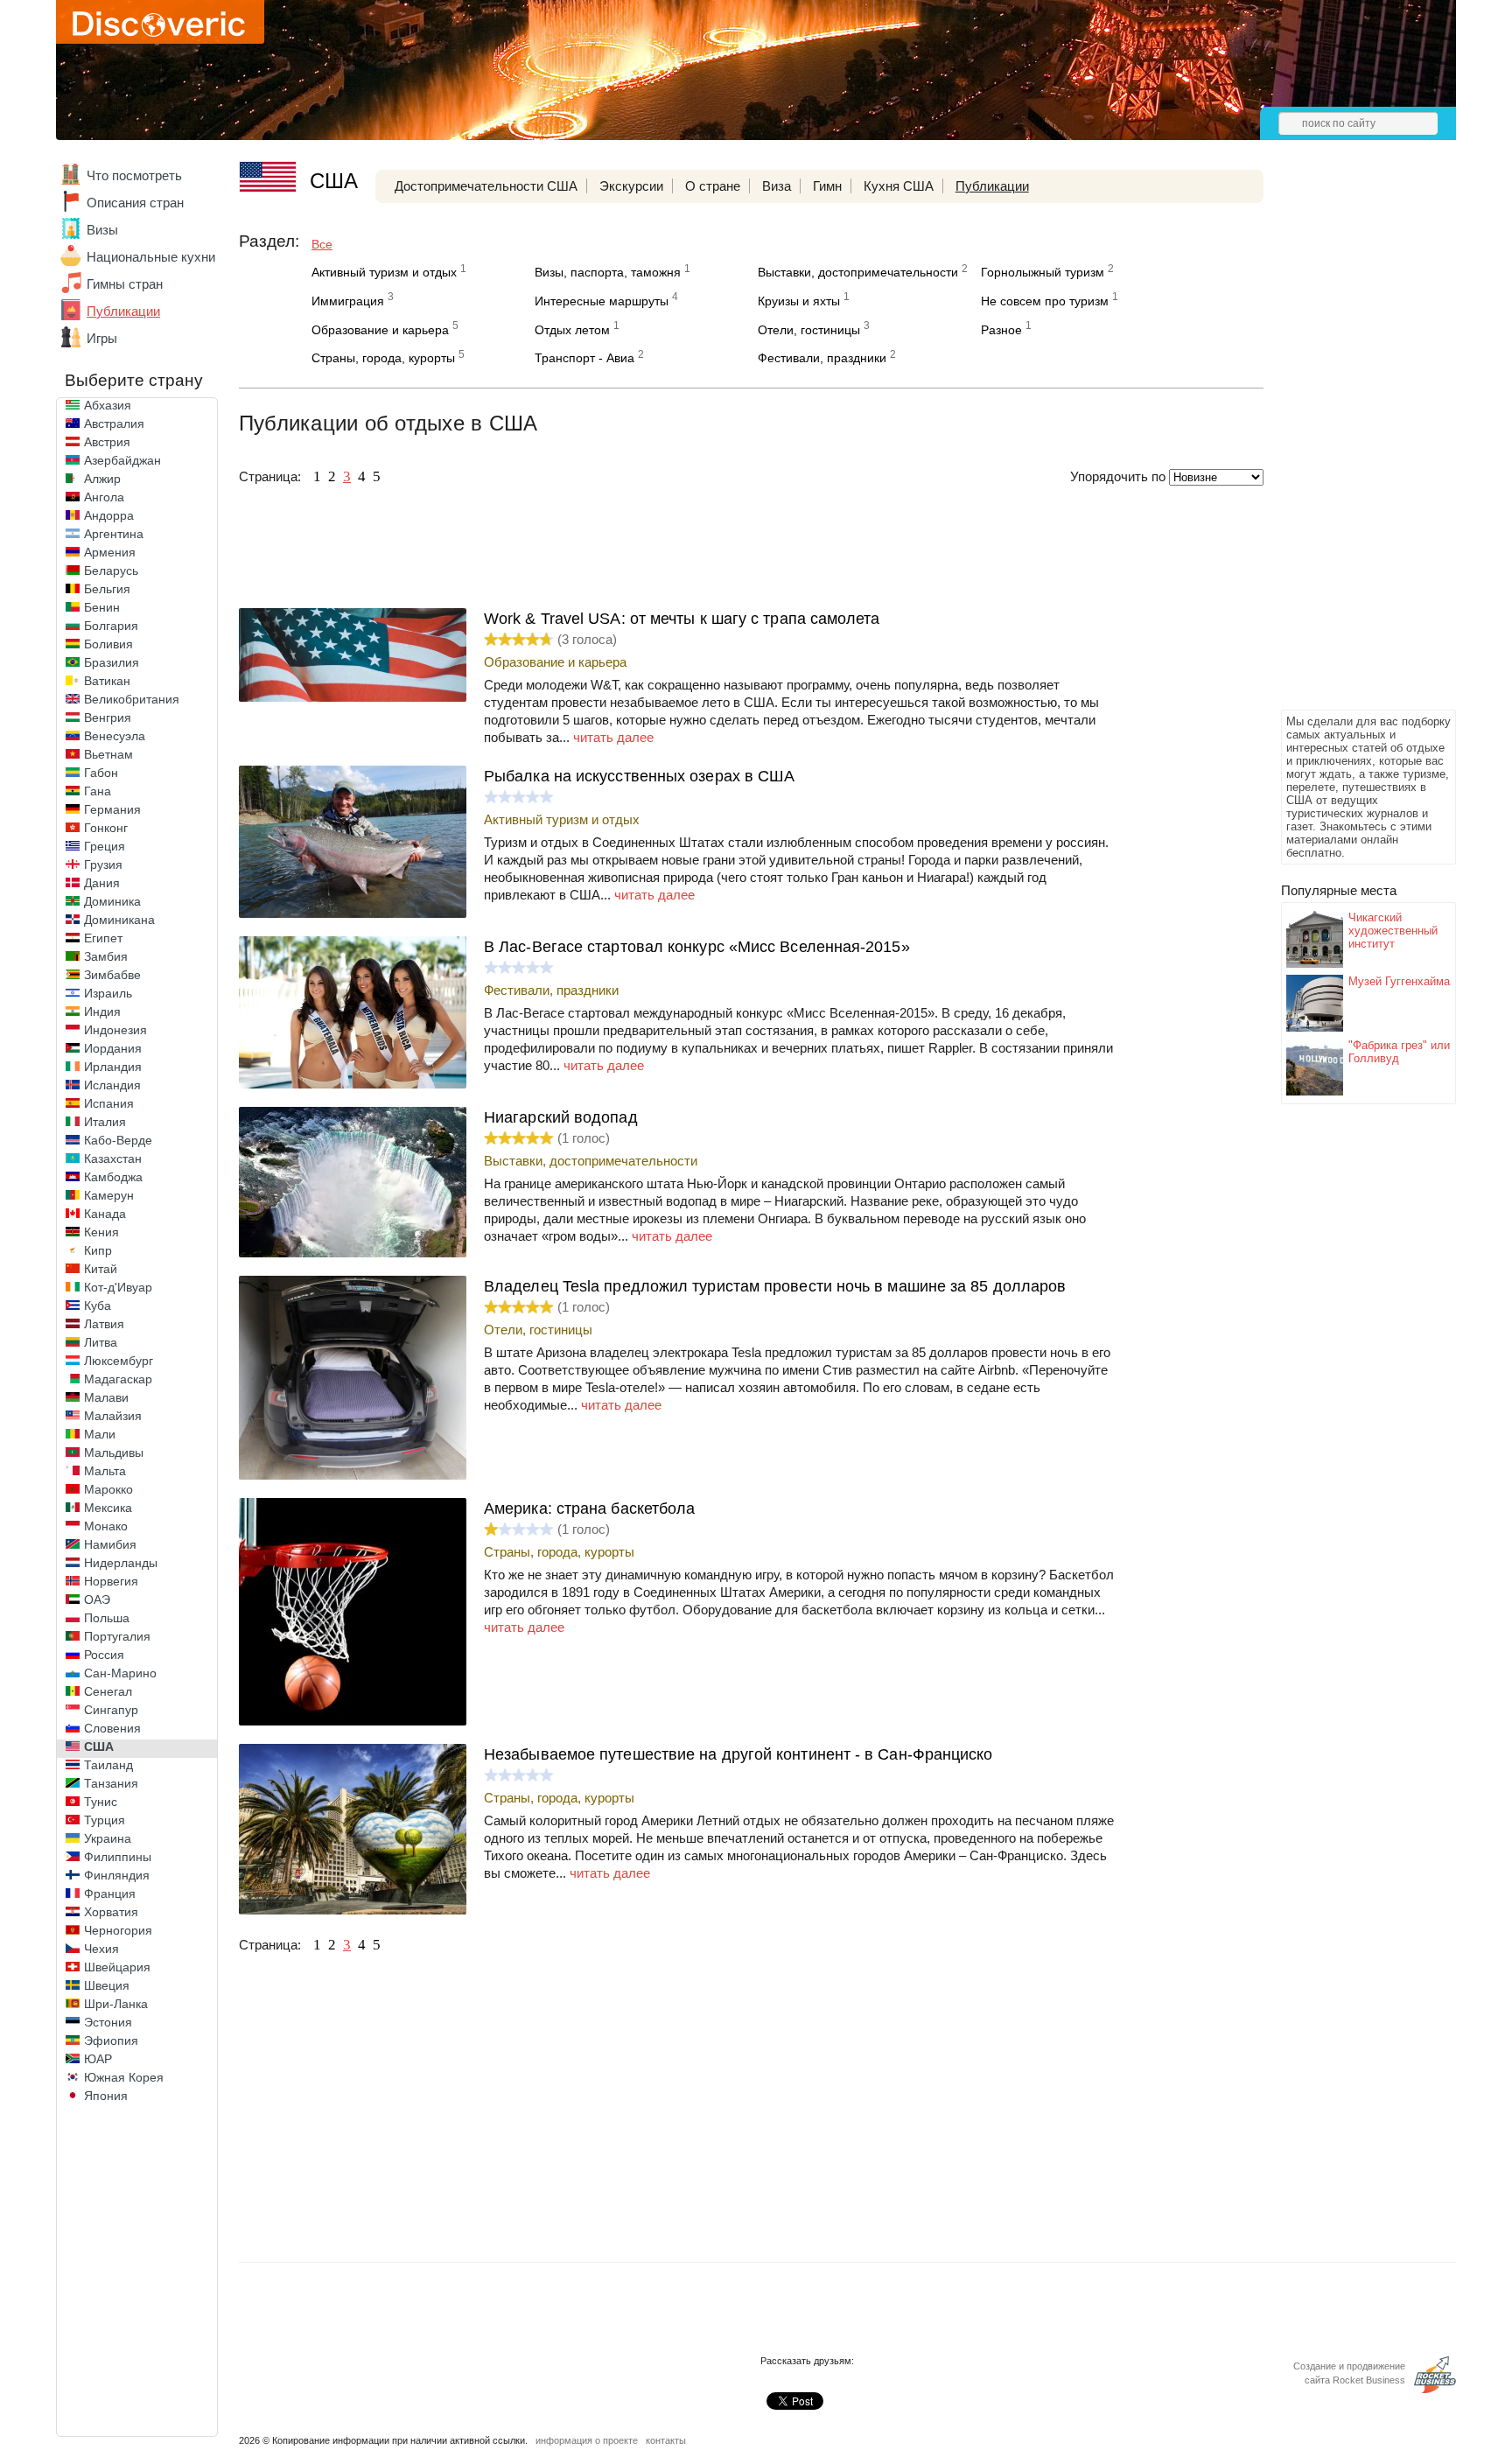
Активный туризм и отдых (384, 272)
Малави (106, 1397)
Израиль (108, 993)
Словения (112, 1728)
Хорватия (111, 1912)
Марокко (108, 1489)
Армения (110, 552)
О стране (713, 186)
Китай (101, 1269)
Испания (109, 1103)
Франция (110, 1893)
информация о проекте (587, 2440)
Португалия (117, 1636)
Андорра (109, 515)
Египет (103, 938)
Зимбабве (112, 975)
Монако (106, 1526)
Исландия (112, 1085)
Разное (1001, 330)
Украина (108, 1838)
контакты (666, 2440)
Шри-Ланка (116, 2004)
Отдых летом (572, 330)
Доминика (112, 901)
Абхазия (108, 405)
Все (322, 244)
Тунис (101, 1802)
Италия (105, 1122)
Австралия (114, 423)
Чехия (101, 1949)
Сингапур (111, 1710)
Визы (102, 230)
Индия (102, 1011)
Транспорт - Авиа (584, 358)
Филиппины (118, 1857)
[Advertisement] (1351, 443)
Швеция (107, 1985)
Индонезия (115, 1030)
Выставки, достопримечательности (858, 272)
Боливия (108, 644)
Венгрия (108, 717)
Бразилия (112, 662)
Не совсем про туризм (1045, 301)
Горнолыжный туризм (1043, 272)
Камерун (109, 1195)
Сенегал (108, 1691)
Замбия (106, 956)
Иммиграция (348, 301)
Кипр (98, 1250)
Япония (106, 2096)
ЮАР (98, 2059)
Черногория (118, 1930)
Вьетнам (108, 754)
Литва (101, 1342)
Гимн (827, 186)
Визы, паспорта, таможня (608, 272)
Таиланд (108, 1765)
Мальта (105, 1471)
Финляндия (117, 1875)
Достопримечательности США (486, 186)
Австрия (107, 442)
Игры (102, 338)
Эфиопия (111, 2040)
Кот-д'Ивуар (118, 1287)
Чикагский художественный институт (1393, 931)
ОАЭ (97, 1599)
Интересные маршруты (602, 301)
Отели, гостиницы (809, 330)
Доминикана (119, 920)
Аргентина (114, 534)
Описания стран (135, 203)
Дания (102, 883)
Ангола (104, 497)
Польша (107, 1618)
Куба (98, 1305)
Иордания (113, 1048)
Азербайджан (122, 460)
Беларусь (111, 570)
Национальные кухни (151, 257)
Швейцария (117, 1967)
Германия (112, 809)
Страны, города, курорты (383, 358)
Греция (105, 846)
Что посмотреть (134, 175)
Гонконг (106, 828)
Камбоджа (113, 1177)
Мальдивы (114, 1452)
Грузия (103, 864)
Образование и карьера (380, 330)
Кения (101, 1232)
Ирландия (113, 1067)
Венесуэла (115, 736)
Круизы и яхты (799, 301)
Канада (105, 1214)
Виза (777, 186)
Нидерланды (121, 1563)
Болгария (111, 626)
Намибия (110, 1544)
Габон (101, 773)
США (99, 1746)
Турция (105, 1820)
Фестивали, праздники (822, 358)
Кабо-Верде (118, 1140)
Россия (104, 1655)
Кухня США (899, 186)
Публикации (123, 311)
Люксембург (119, 1361)
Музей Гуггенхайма (1399, 981)
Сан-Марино (120, 1673)
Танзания (111, 1783)
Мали (100, 1434)
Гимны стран (125, 284)
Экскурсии (631, 186)
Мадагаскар (118, 1379)
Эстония (108, 2022)
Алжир (102, 479)
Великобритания (132, 699)
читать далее (613, 737)
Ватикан (107, 681)
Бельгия (107, 589)
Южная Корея (124, 2077)
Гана (98, 791)
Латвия (104, 1324)
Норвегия (111, 1581)
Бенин (102, 607)
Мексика (108, 1508)
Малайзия (113, 1416)
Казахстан (113, 1158)
